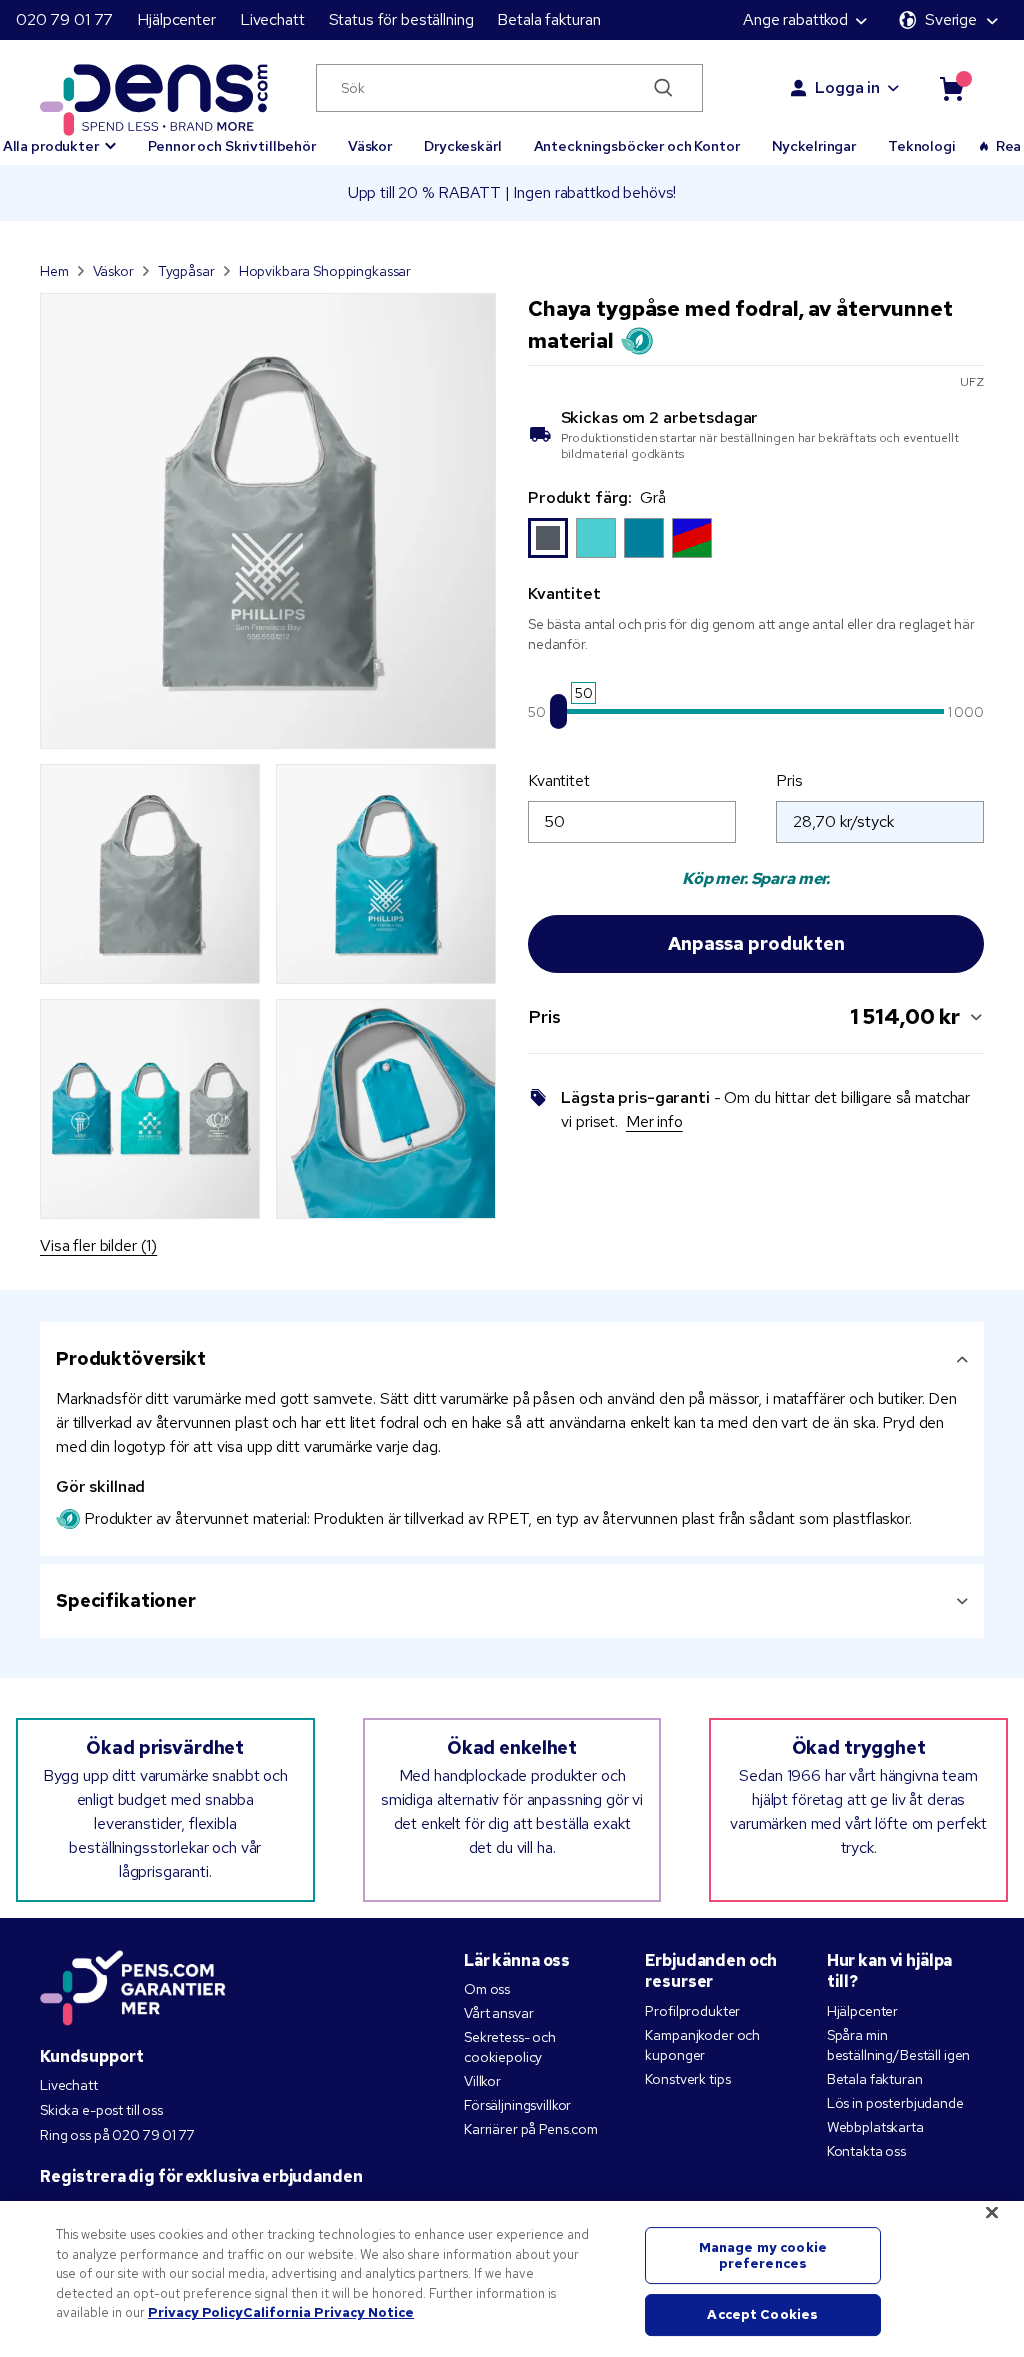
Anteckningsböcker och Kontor (637, 146)
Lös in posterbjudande (895, 2103)
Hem (54, 271)
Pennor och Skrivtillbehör (232, 146)
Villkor (482, 2081)
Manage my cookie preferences (763, 2255)
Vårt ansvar (498, 2013)
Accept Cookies (762, 2315)
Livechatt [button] (272, 19)
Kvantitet (559, 780)
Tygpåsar (186, 271)
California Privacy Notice (328, 2312)
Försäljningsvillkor (517, 2105)
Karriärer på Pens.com (531, 2129)
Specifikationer (126, 1600)
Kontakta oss (866, 2151)
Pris (789, 780)
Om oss (487, 1989)
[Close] (992, 2213)
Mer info (654, 1121)
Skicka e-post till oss (101, 2110)
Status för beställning (401, 19)
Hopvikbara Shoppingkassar (325, 271)
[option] (548, 538)
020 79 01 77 (64, 19)
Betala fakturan (548, 19)
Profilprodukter (692, 2011)
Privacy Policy (195, 2312)
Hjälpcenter (176, 19)
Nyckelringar (814, 146)
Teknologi (922, 146)
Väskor (370, 146)
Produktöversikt (131, 1358)
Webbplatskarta (875, 2127)
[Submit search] (664, 88)
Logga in (847, 87)
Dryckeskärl (462, 146)
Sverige (951, 19)
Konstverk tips (687, 2079)
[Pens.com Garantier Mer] (133, 1986)
